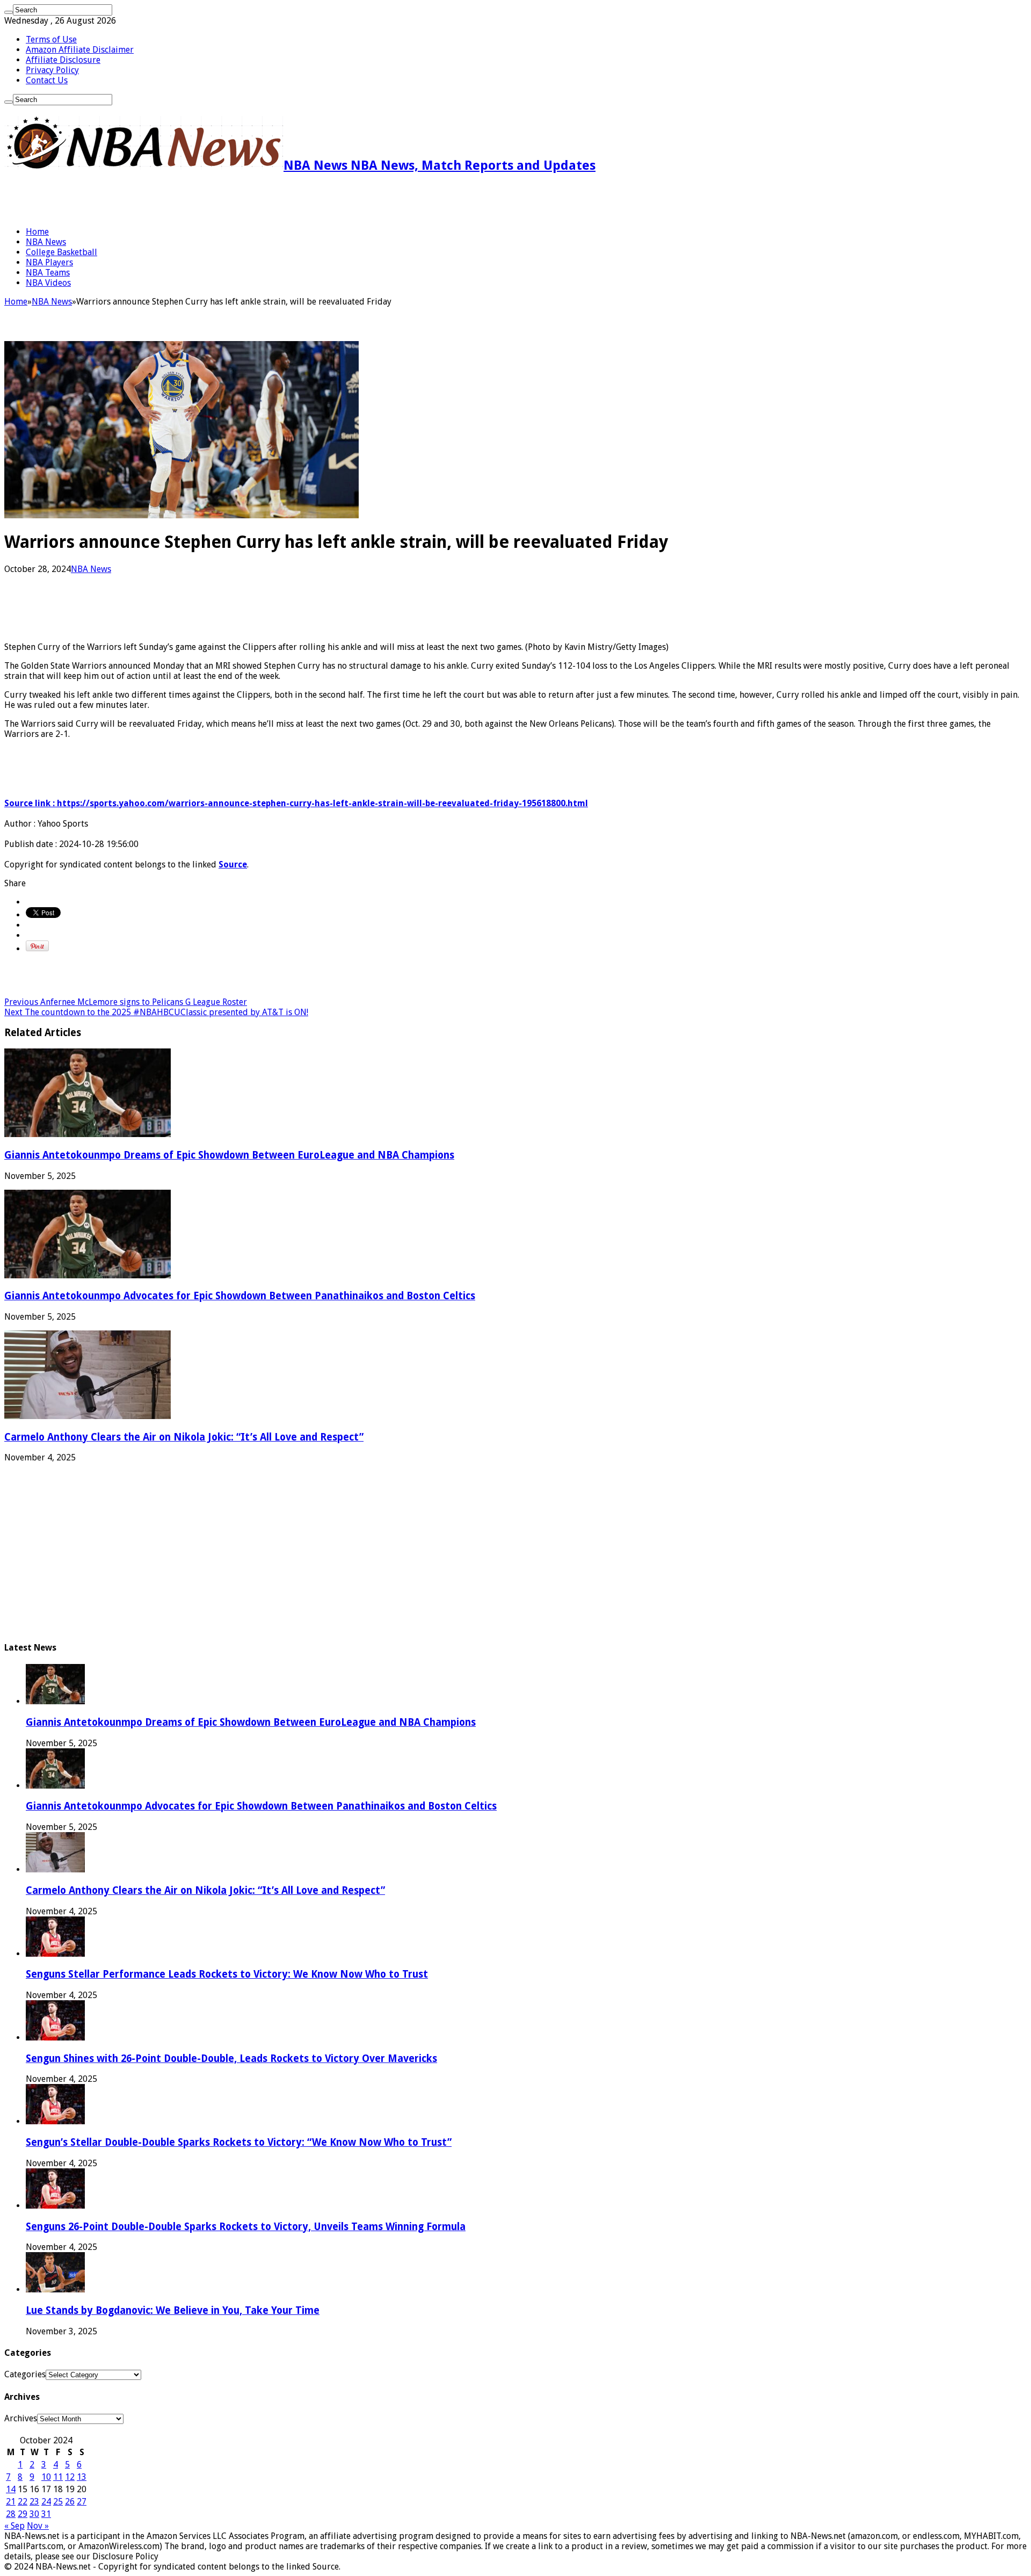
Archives (21, 2418)
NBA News (46, 242)
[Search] (9, 12)
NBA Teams (48, 273)
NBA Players (49, 262)
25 (58, 2502)
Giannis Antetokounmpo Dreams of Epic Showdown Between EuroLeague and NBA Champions (229, 1155)
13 (82, 2477)
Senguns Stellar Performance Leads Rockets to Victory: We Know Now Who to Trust (227, 1974)
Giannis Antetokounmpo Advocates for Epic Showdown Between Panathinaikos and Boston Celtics (240, 1296)
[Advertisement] (130, 200)
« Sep (14, 2526)
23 (34, 2502)
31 (46, 2514)
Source (233, 864)
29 (23, 2514)
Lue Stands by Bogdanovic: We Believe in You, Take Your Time (173, 2310)
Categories (25, 2374)
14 (11, 2489)
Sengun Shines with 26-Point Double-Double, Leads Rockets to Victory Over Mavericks (231, 2058)
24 (46, 2502)
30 (34, 2514)
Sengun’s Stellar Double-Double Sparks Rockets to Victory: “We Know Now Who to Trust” (239, 2142)
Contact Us (47, 80)
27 (82, 2502)
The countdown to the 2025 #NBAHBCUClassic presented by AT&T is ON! (156, 1012)
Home (37, 232)
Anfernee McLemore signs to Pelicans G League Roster (126, 1002)
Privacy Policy (52, 70)
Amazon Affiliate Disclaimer (80, 50)
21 (11, 2502)
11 (58, 2477)
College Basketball (61, 252)
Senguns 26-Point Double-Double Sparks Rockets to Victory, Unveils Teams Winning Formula (246, 2227)
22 (23, 2502)
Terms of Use (51, 39)
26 (70, 2502)
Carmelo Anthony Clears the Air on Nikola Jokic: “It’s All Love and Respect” (184, 1437)
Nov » (38, 2526)
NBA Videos (48, 283)
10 (46, 2477)
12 (70, 2477)
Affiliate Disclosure (63, 60)
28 (11, 2514)
